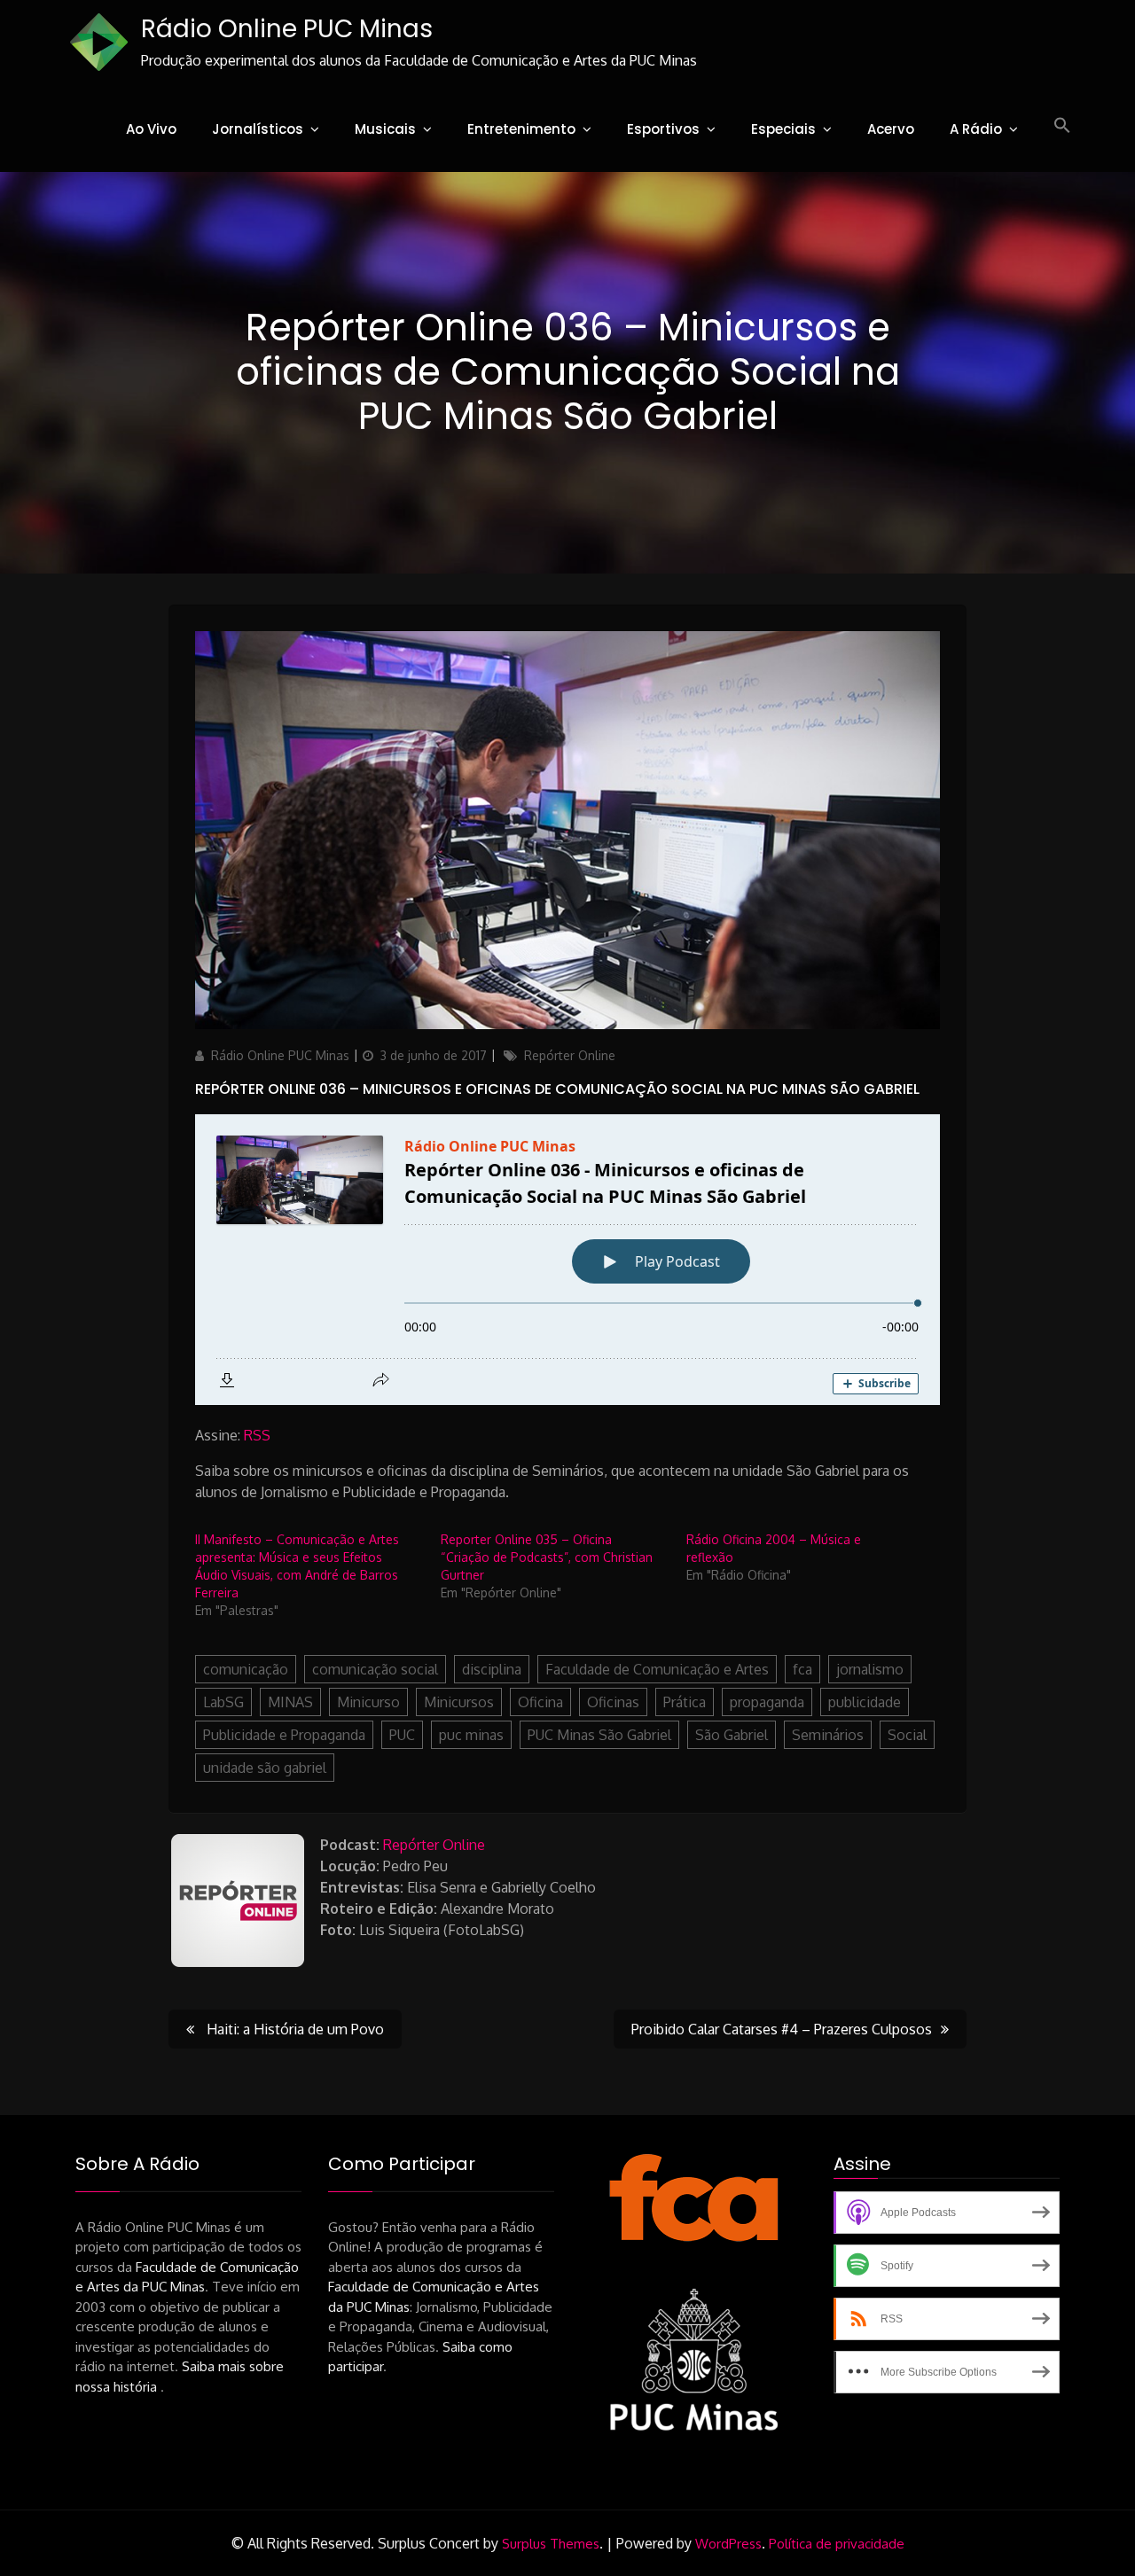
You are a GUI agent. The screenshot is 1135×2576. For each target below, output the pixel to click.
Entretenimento (521, 129)
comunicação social (375, 1669)
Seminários (828, 1735)
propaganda (767, 1702)
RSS (257, 1435)
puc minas (471, 1735)
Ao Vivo (151, 129)
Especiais (783, 129)
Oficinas (613, 1702)
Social (907, 1735)
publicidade (865, 1702)
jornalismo (870, 1669)
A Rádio (976, 129)
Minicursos (459, 1702)
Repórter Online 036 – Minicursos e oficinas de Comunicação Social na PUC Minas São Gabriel (557, 1089)
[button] (1062, 126)
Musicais (385, 129)
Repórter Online (570, 1055)
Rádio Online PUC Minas (287, 29)
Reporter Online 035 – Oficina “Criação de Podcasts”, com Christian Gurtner (547, 1557)
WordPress (728, 2544)
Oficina (540, 1702)
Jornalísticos (258, 129)
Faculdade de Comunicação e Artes (657, 1669)
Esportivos (663, 129)
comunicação (246, 1669)
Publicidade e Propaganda (284, 1735)
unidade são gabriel (265, 1768)
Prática (685, 1702)
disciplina (492, 1669)
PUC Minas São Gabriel (599, 1735)
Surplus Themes (551, 2544)
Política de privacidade (837, 2544)
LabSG (223, 1702)
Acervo (891, 129)
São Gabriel (732, 1735)
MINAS (290, 1702)
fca (802, 1669)
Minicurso (368, 1702)
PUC (402, 1735)
